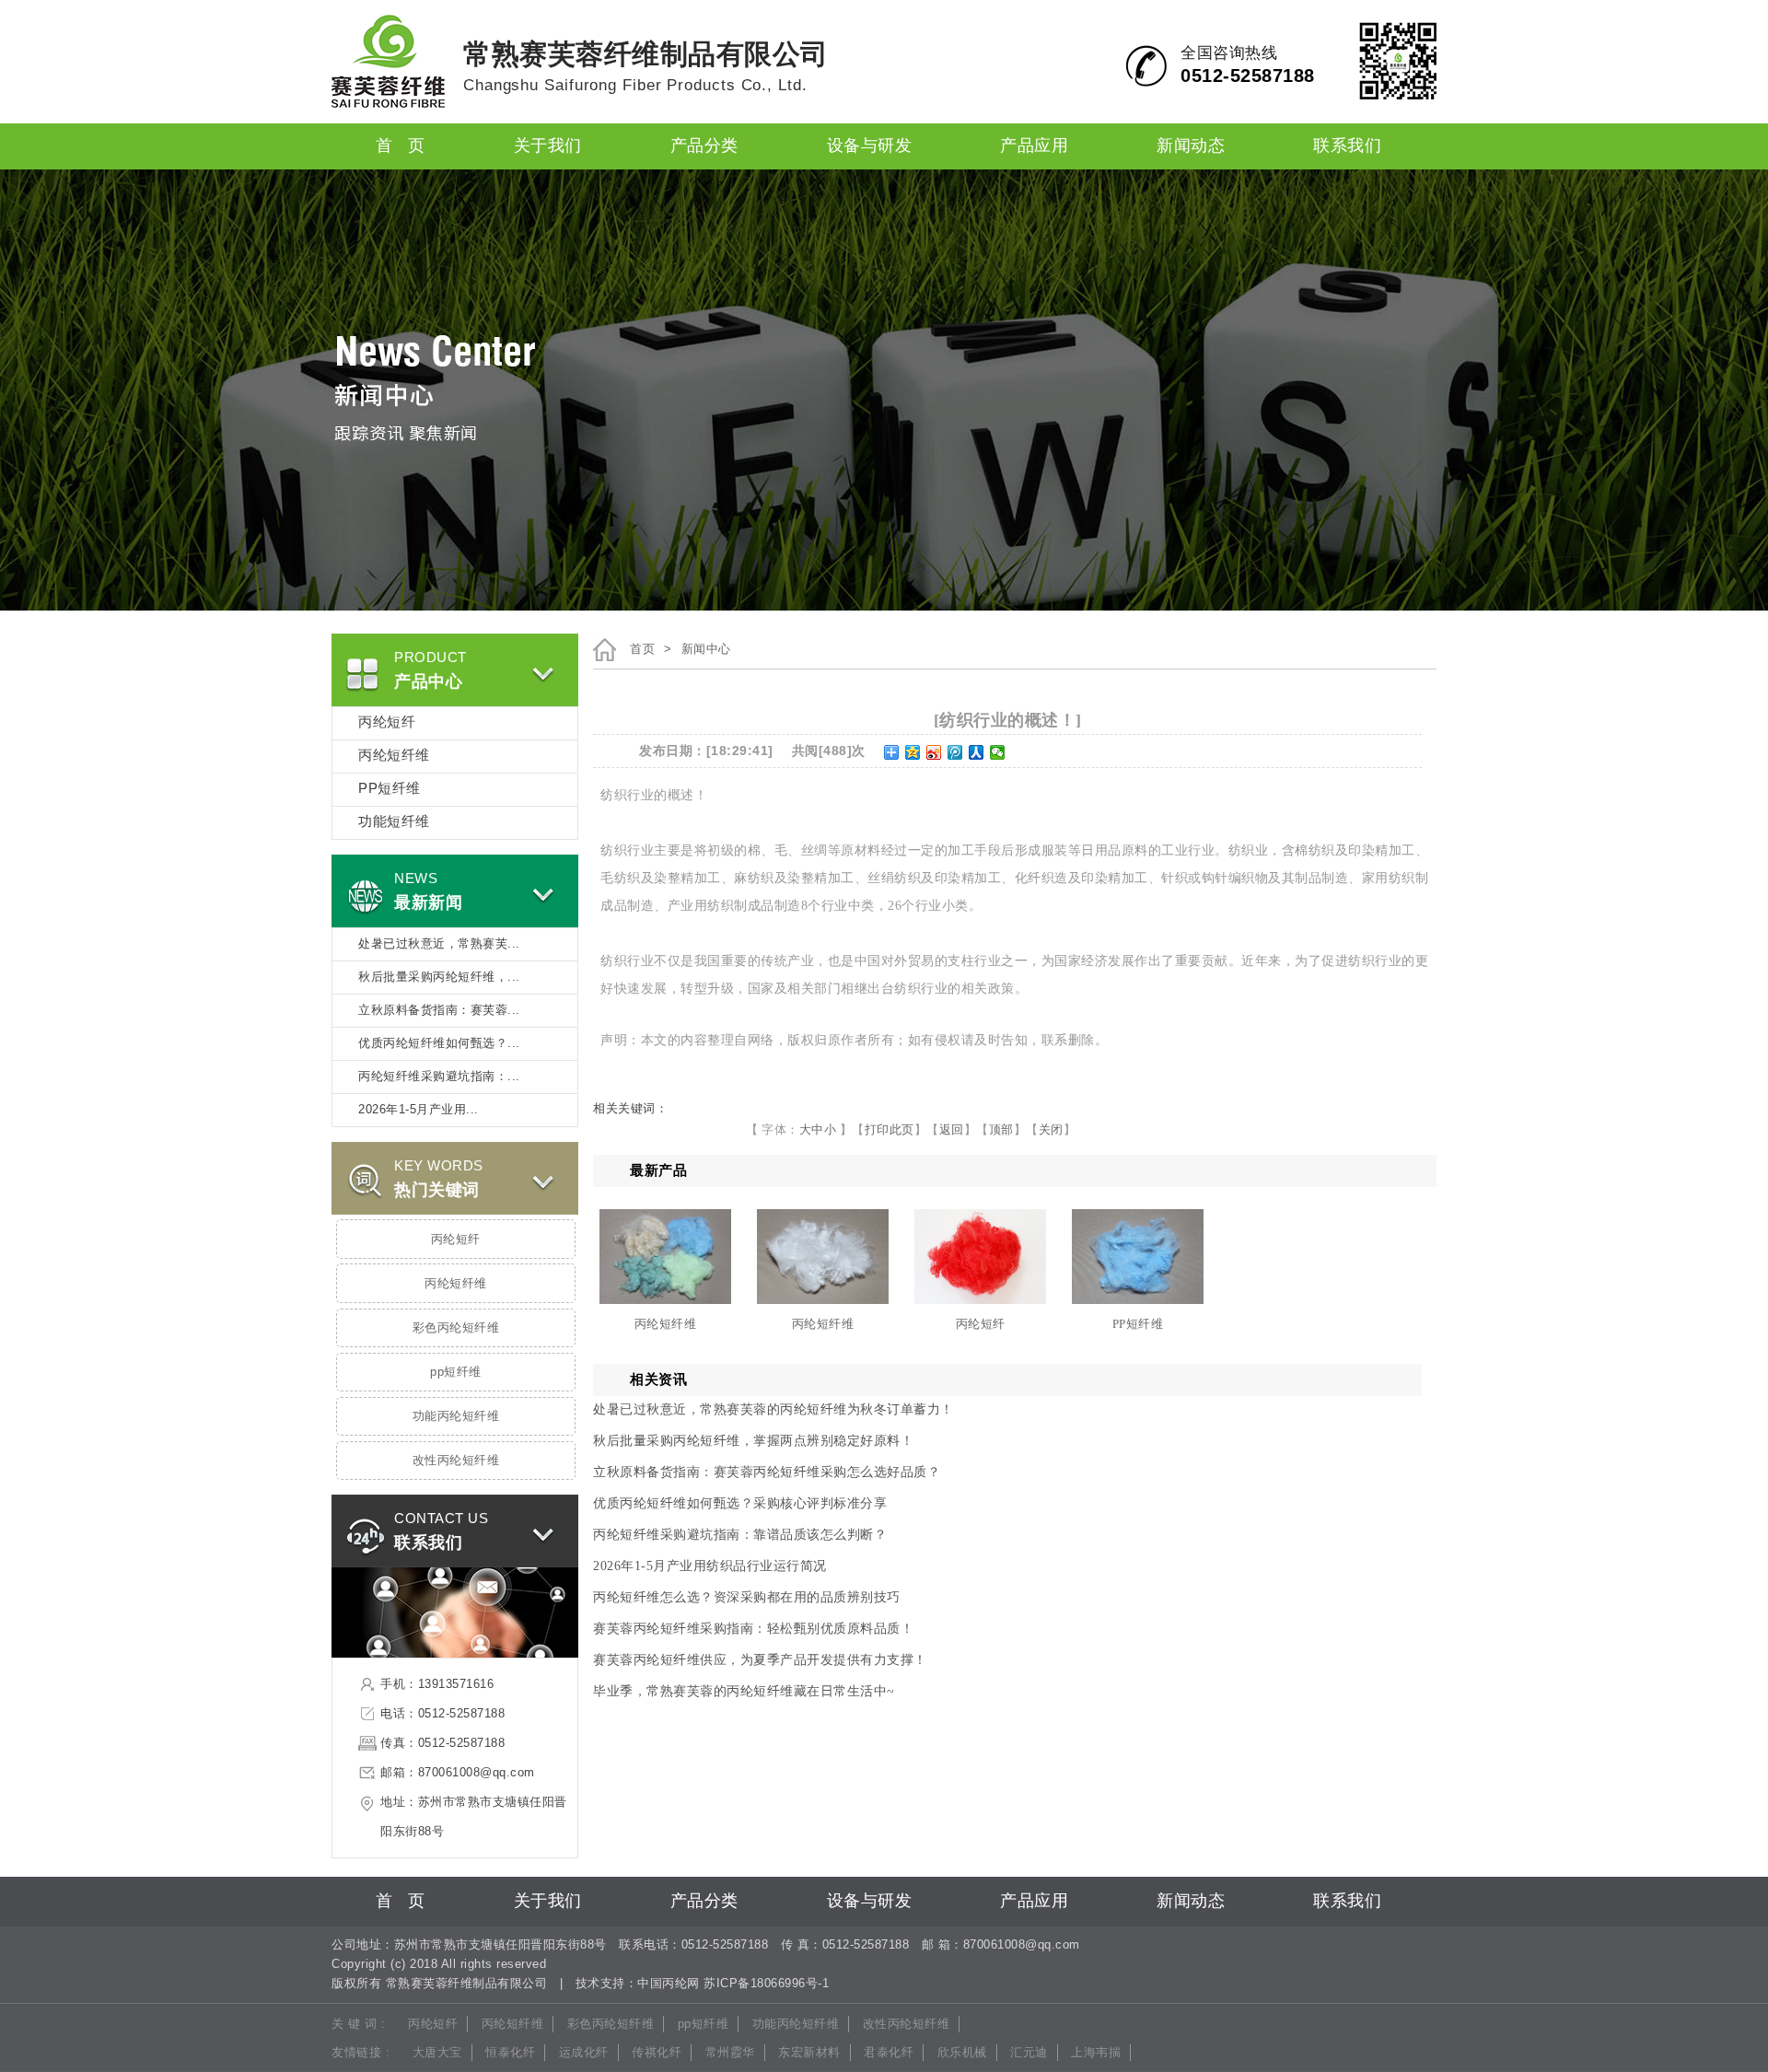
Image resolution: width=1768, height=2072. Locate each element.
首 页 (401, 146)
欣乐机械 (962, 2053)
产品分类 (704, 146)
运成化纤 (584, 2053)
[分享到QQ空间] (913, 752)
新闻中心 (706, 649)
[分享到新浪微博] (934, 752)
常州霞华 (730, 2053)
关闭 (1051, 1129)
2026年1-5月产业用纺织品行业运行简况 (710, 1566)
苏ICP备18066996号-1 (766, 1984)
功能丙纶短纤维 (456, 1416)
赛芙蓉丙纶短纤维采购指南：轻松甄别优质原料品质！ (753, 1629)
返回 (952, 1129)
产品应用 (1034, 146)
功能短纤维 (394, 822)
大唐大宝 (437, 2053)
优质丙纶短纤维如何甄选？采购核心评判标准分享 (740, 1503)
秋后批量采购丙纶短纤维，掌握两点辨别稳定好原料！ (753, 1441)
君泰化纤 (889, 2053)
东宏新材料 (809, 2053)
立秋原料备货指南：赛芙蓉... (439, 1010)
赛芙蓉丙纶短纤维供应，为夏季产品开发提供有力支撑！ (760, 1660)
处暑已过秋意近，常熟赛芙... (439, 944)
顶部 (1001, 1129)
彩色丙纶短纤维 (456, 1328)
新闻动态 (1191, 146)
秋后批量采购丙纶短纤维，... (439, 977)
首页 (642, 649)
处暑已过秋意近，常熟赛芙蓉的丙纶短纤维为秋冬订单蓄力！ (773, 1409)
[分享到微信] (998, 752)
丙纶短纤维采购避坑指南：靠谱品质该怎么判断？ (740, 1535)
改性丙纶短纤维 (456, 1461)
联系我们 (1347, 146)
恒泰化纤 (510, 2053)
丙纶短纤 (387, 723)
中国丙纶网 (669, 1984)
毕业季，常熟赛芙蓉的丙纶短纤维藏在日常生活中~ (744, 1691)
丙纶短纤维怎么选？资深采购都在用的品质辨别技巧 (747, 1597)
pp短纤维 (456, 1372)
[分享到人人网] (977, 752)
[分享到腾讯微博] (955, 752)
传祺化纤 (657, 2053)
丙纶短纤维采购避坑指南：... (439, 1077)
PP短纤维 (390, 789)
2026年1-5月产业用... (419, 1110)
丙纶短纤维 (394, 756)
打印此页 (890, 1129)
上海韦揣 (1096, 2053)
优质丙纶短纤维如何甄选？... (439, 1043)
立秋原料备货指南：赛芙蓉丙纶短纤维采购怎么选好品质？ (767, 1472)
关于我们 (548, 146)
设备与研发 (870, 146)
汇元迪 (1029, 2053)
